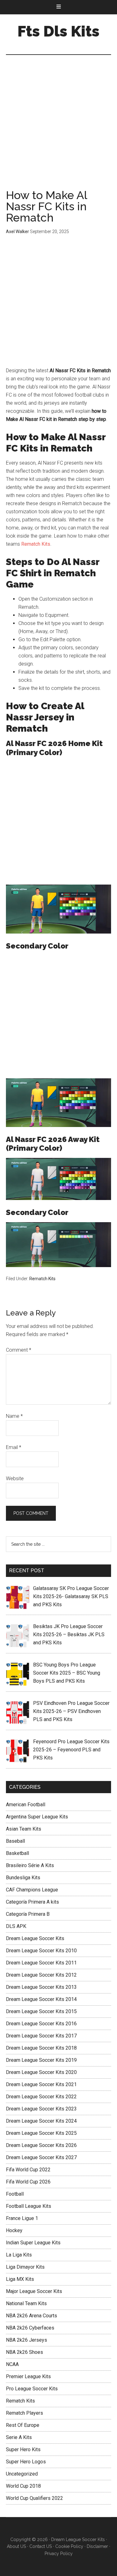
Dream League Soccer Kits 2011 (41, 1963)
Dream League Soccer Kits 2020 (41, 2072)
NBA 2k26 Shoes (24, 2352)
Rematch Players (24, 2413)
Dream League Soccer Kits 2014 (41, 1999)
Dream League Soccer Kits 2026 (41, 2145)
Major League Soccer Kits (34, 2291)
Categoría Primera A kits (32, 1902)
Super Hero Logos (26, 2462)
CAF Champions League (32, 1890)
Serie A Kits (19, 2437)
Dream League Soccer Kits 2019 (41, 2060)
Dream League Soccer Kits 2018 (41, 2048)
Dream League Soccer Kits (35, 1938)
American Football (26, 1805)
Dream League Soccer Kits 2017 (41, 2036)
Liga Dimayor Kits (25, 2267)
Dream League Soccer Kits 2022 (41, 2097)
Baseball (15, 1841)
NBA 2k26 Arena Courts (32, 2316)
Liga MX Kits (20, 2279)
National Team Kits (26, 2303)
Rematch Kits (36, 544)
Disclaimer (97, 2546)
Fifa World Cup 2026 (28, 2182)
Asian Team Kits (24, 1829)
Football (15, 2194)
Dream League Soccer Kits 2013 (41, 1987)
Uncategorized (22, 2474)
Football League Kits (29, 2206)
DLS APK (16, 1926)
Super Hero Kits (23, 2449)
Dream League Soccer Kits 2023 (41, 2109)
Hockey (14, 2230)
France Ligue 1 (22, 2218)
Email (14, 1447)
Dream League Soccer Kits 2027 (41, 2157)
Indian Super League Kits (33, 2243)
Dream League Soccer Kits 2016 (41, 2024)
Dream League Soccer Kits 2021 (41, 2084)
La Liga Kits (19, 2255)
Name (14, 1416)
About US (16, 2546)
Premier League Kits (28, 2376)
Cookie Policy (69, 2546)
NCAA (12, 2364)
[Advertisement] (58, 128)
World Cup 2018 (23, 2486)
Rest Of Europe (23, 2425)
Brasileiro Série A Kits (30, 1865)
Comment (19, 1350)
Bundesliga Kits (23, 1878)
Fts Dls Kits (58, 31)
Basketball (17, 1853)
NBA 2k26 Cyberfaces (30, 2328)
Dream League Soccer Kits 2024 (41, 2121)
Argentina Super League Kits (37, 1817)
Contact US (41, 2546)
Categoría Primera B (28, 1914)
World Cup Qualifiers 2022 (34, 2498)
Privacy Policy (59, 2554)
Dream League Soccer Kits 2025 (41, 2133)
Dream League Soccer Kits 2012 (41, 1975)
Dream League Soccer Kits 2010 (41, 1951)
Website (15, 1478)
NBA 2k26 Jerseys (27, 2340)
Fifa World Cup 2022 (28, 2170)
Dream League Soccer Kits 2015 (41, 2011)
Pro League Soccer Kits (32, 2389)
